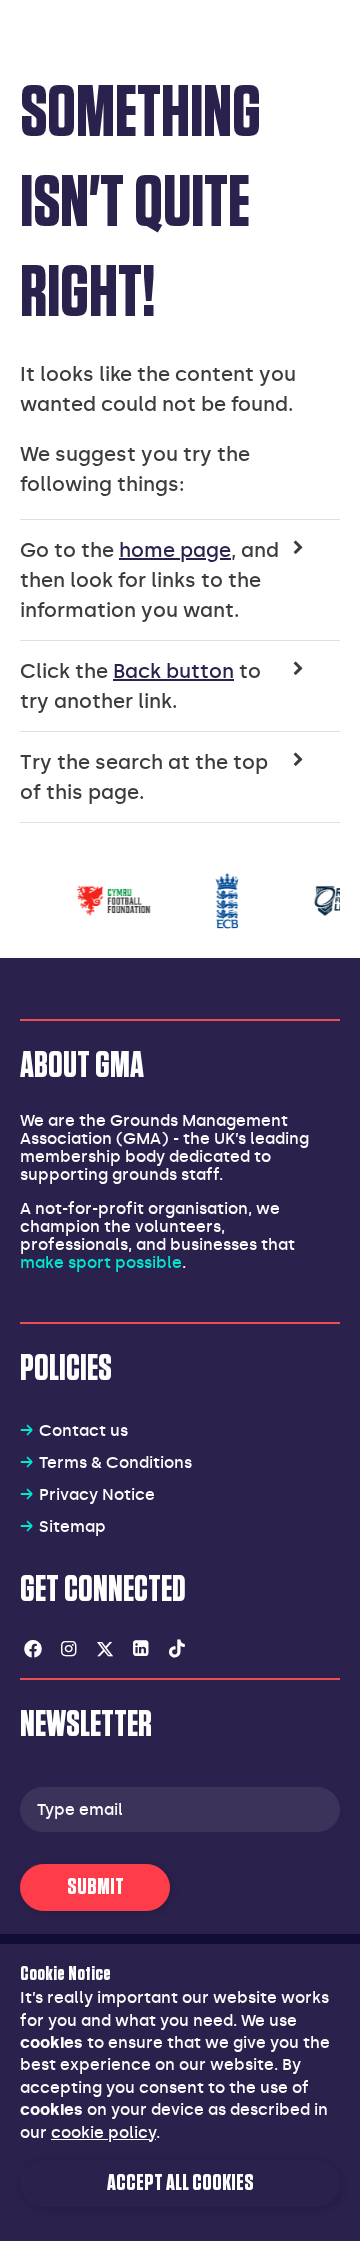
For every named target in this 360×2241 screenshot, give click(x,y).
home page (175, 550)
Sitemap (72, 1526)
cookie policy (103, 2132)
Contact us (83, 1430)
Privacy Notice (97, 1494)
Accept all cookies (180, 2183)
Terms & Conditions (115, 1462)
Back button (173, 671)
